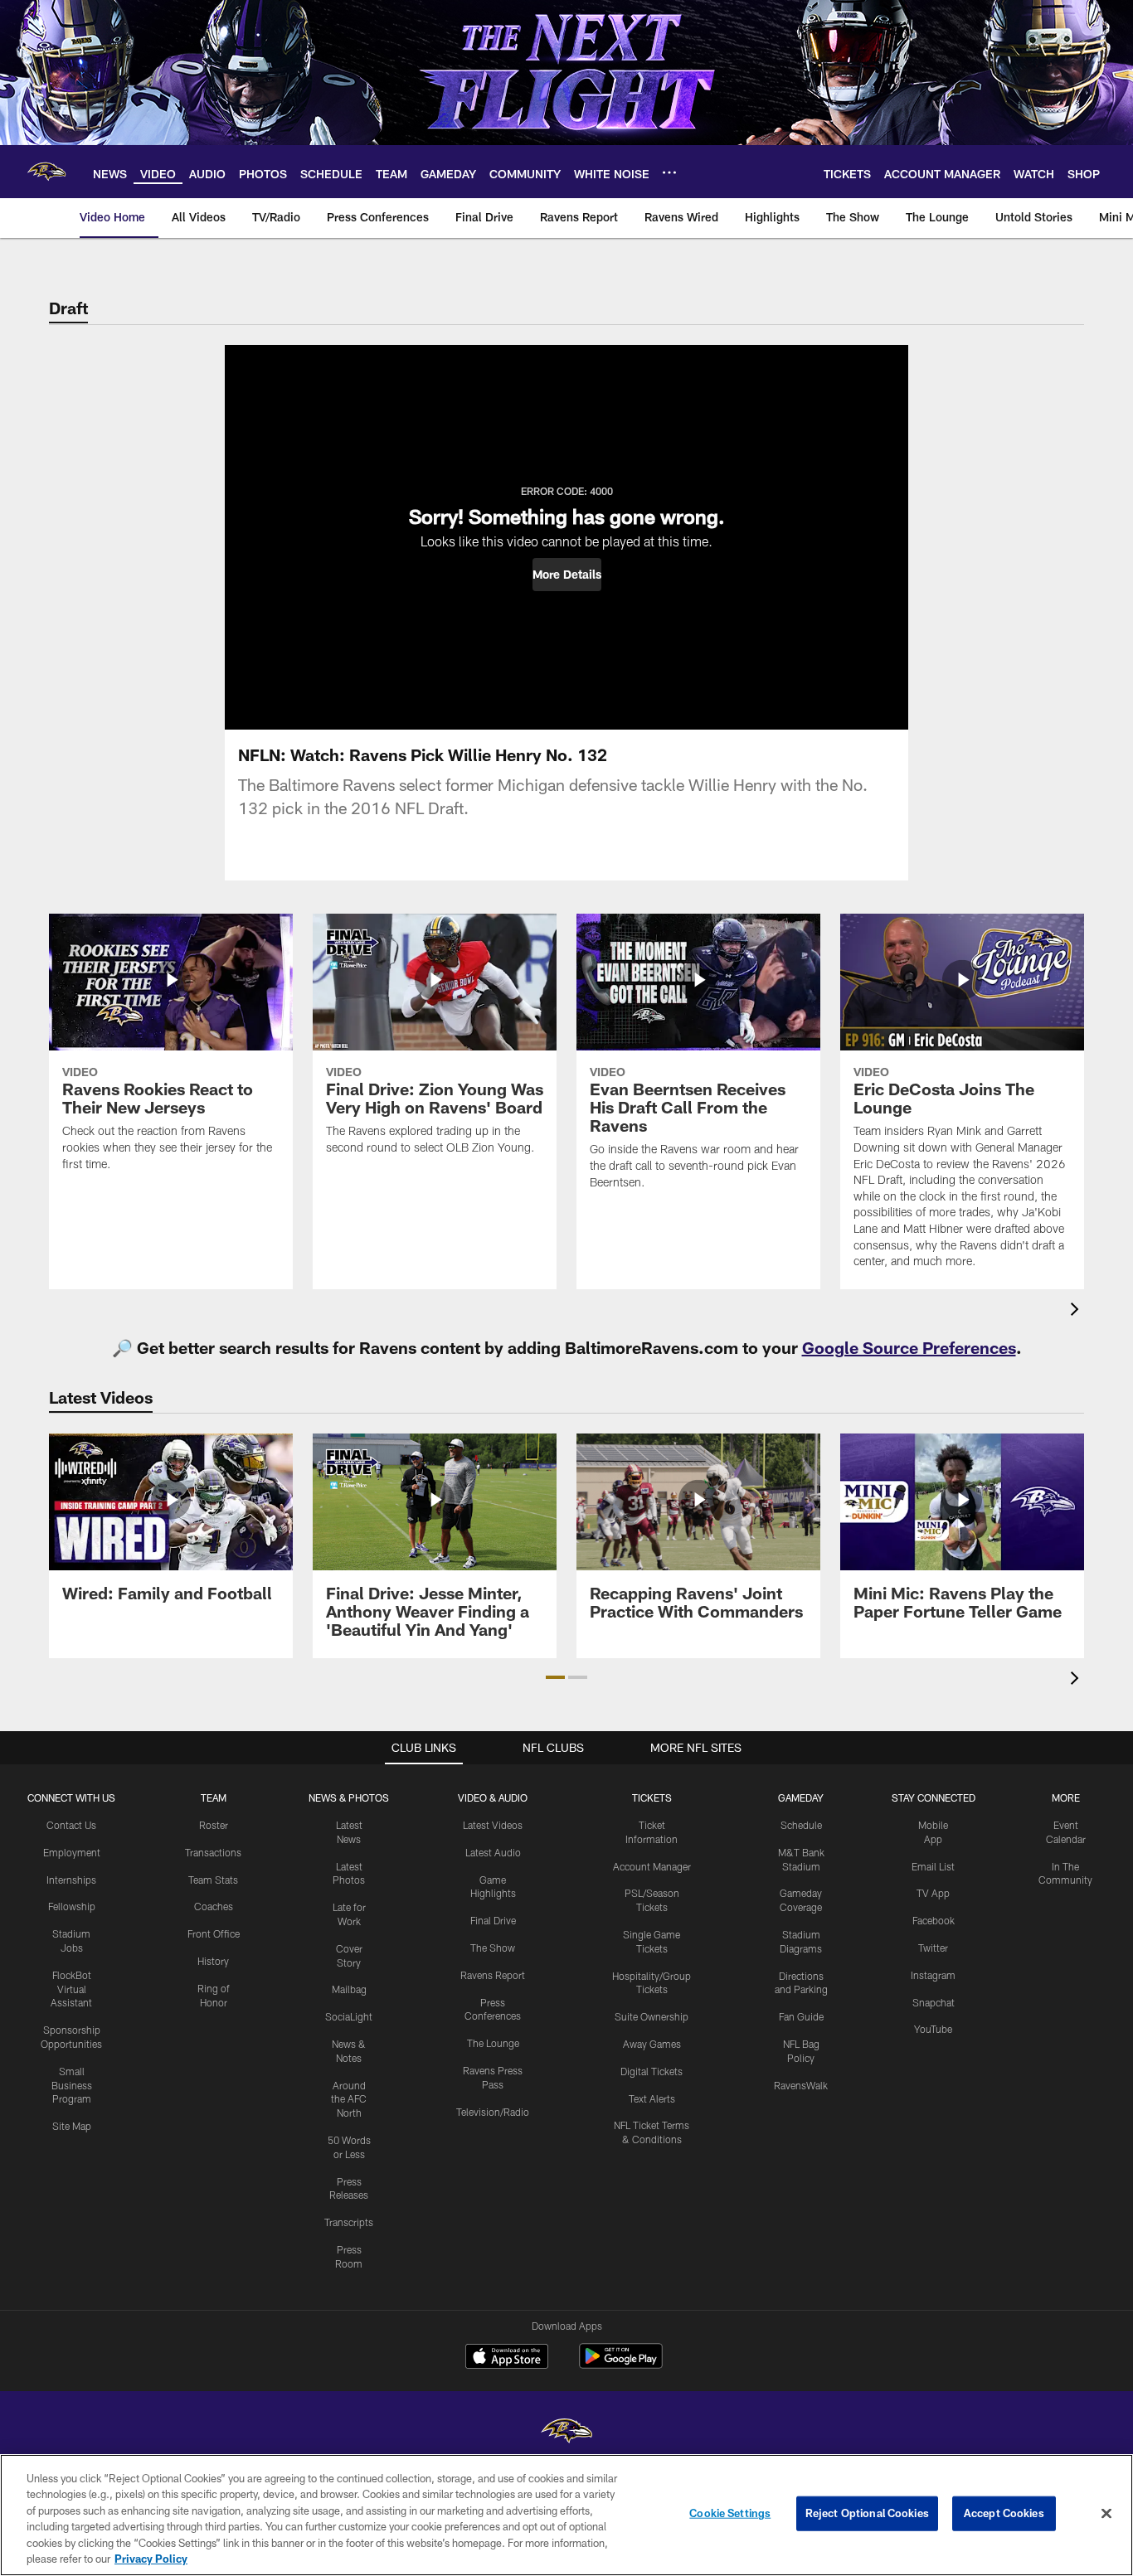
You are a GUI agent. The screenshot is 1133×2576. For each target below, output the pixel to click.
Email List (933, 1866)
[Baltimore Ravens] (566, 2433)
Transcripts (349, 2222)
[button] (567, 575)
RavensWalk (801, 2085)
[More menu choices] (669, 172)
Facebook (934, 1920)
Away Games (652, 2044)
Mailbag (349, 1989)
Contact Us (71, 1825)
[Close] (1106, 2514)
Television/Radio (493, 2112)
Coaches (214, 1906)
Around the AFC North (349, 2099)
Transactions (213, 1852)
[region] (566, 2515)
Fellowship (72, 1906)
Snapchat (934, 2002)
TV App (933, 1893)
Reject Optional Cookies (867, 2513)
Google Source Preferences (909, 1347)
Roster (214, 1825)
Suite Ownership (652, 2016)
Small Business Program (72, 2085)
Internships (71, 1880)
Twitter (933, 1948)
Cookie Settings (730, 2513)
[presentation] (1077, 1311)
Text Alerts (652, 2098)
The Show (493, 1948)
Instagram (933, 1975)
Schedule (801, 1825)
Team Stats (213, 1880)
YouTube (933, 2029)
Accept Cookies (1004, 2513)
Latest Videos (493, 1825)
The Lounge (493, 2043)
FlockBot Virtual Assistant (71, 1989)
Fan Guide (801, 2016)
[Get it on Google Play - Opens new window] (621, 2364)
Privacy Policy (151, 2559)
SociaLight (349, 2016)
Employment (72, 1852)
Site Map (72, 2126)
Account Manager (652, 1866)
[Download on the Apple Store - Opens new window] (507, 2358)
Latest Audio (493, 1852)
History (213, 1961)
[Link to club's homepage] (46, 172)
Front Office (214, 1933)
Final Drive (493, 1920)
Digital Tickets (652, 2071)
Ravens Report (493, 1975)
